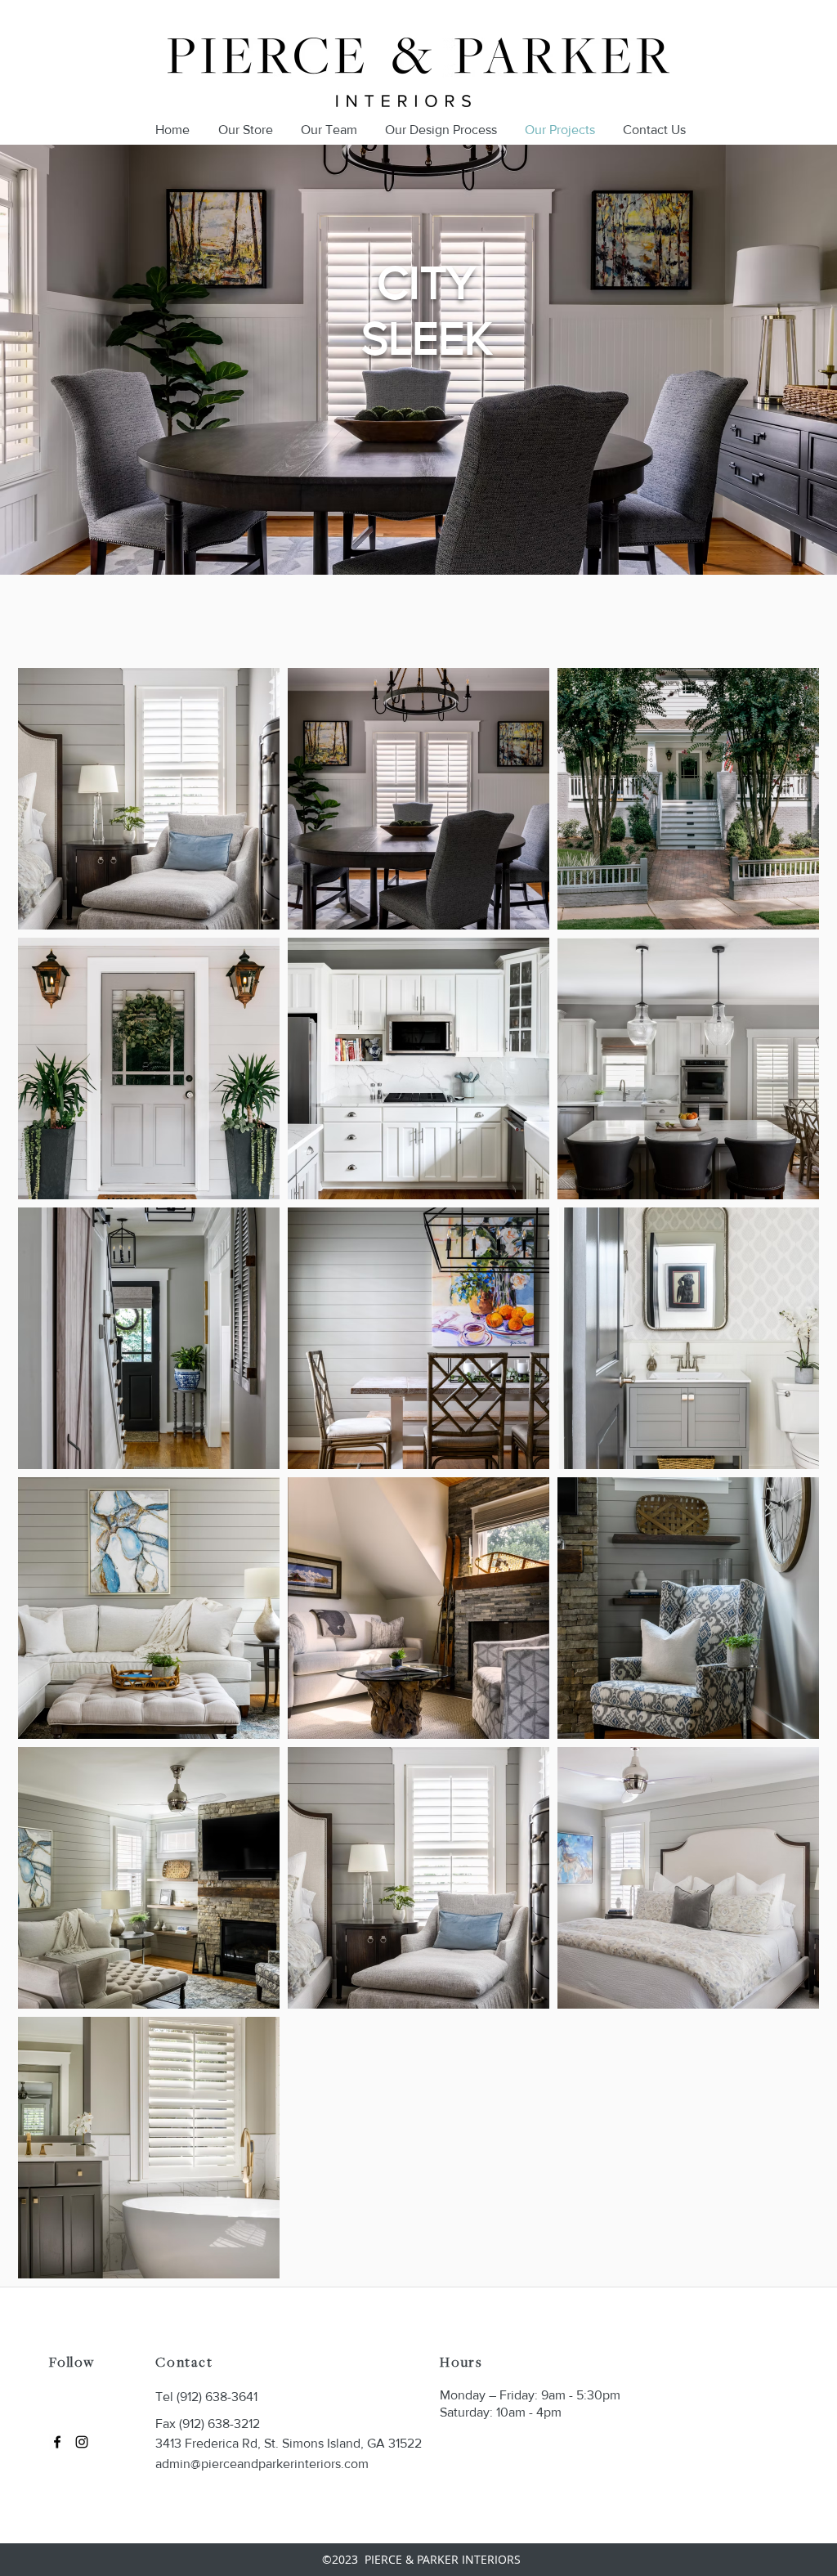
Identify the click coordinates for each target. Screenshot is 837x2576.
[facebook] (57, 2442)
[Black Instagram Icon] (82, 2442)
